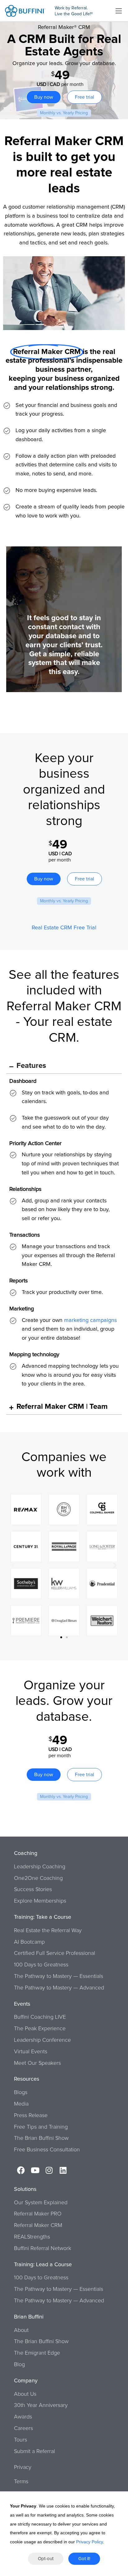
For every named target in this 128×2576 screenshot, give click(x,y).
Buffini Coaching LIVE (40, 2017)
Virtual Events (31, 2052)
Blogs (21, 2092)
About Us (25, 2394)
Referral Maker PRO (38, 2214)
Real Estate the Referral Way (48, 1931)
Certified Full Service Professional (55, 1953)
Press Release (31, 2116)
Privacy (23, 2467)
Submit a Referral (34, 2451)
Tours (21, 2440)
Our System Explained (41, 2203)
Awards (23, 2417)
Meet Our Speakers (37, 2063)
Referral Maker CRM (38, 2225)
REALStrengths (32, 2237)
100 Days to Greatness (41, 1965)
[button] (13, 1565)
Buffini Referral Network (43, 2248)
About (21, 2330)
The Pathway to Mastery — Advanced (59, 1988)
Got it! (84, 2559)
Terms (21, 2482)
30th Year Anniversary (41, 2405)
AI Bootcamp (29, 1942)
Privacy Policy (89, 2542)
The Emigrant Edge (37, 2353)
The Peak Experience (40, 2029)
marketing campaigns (90, 1320)
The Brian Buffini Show (41, 2138)
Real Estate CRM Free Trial (64, 928)
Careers (23, 2428)
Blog (19, 2365)
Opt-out (46, 2559)
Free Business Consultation (47, 2150)
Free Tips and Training (41, 2127)
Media (21, 2104)
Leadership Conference (42, 2040)
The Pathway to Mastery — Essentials (59, 1976)
